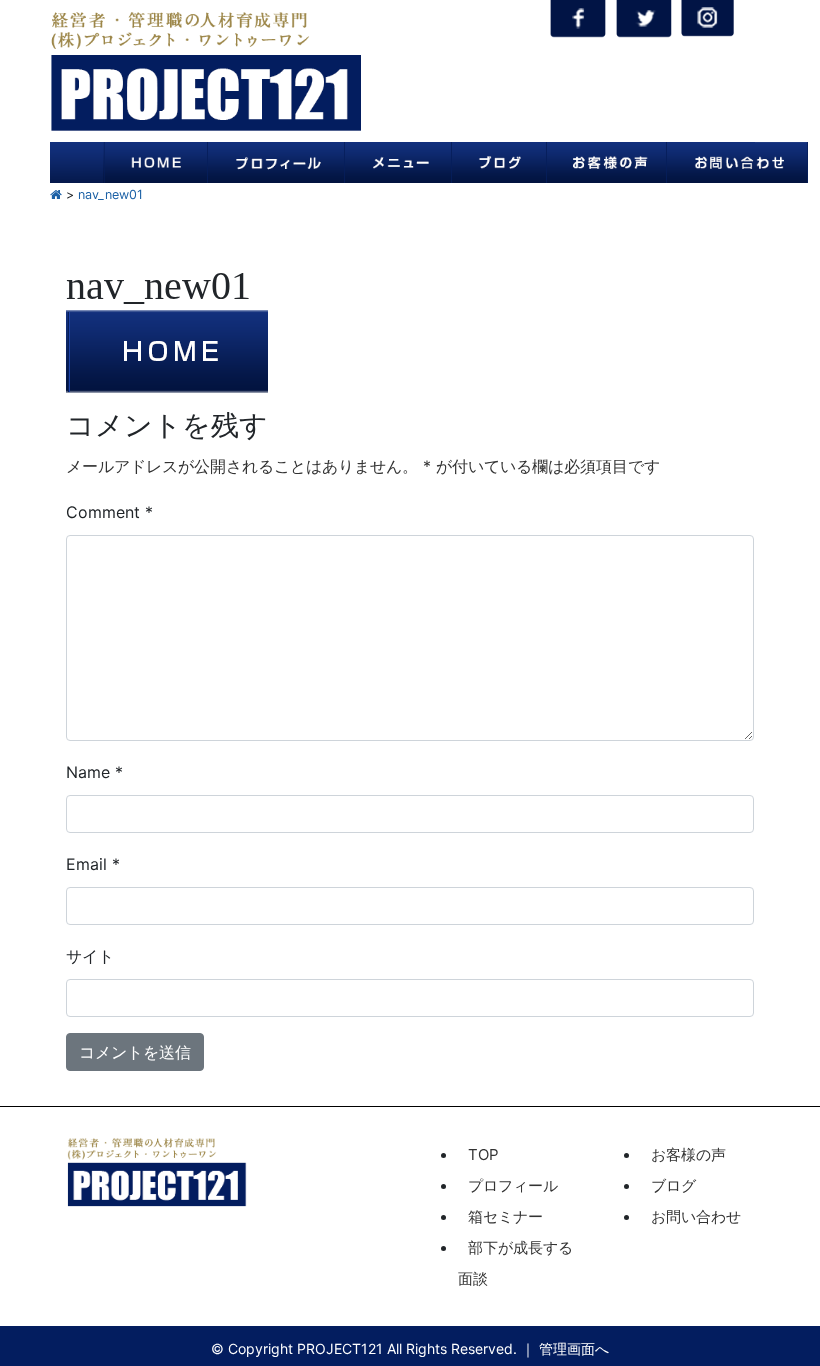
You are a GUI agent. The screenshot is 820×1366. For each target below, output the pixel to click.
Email (93, 864)
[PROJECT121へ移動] (56, 194)
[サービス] (398, 162)
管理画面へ (574, 1348)
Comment (109, 512)
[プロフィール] (275, 162)
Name (94, 772)
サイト (90, 956)
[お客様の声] (606, 162)
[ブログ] (498, 162)
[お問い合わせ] (737, 162)
